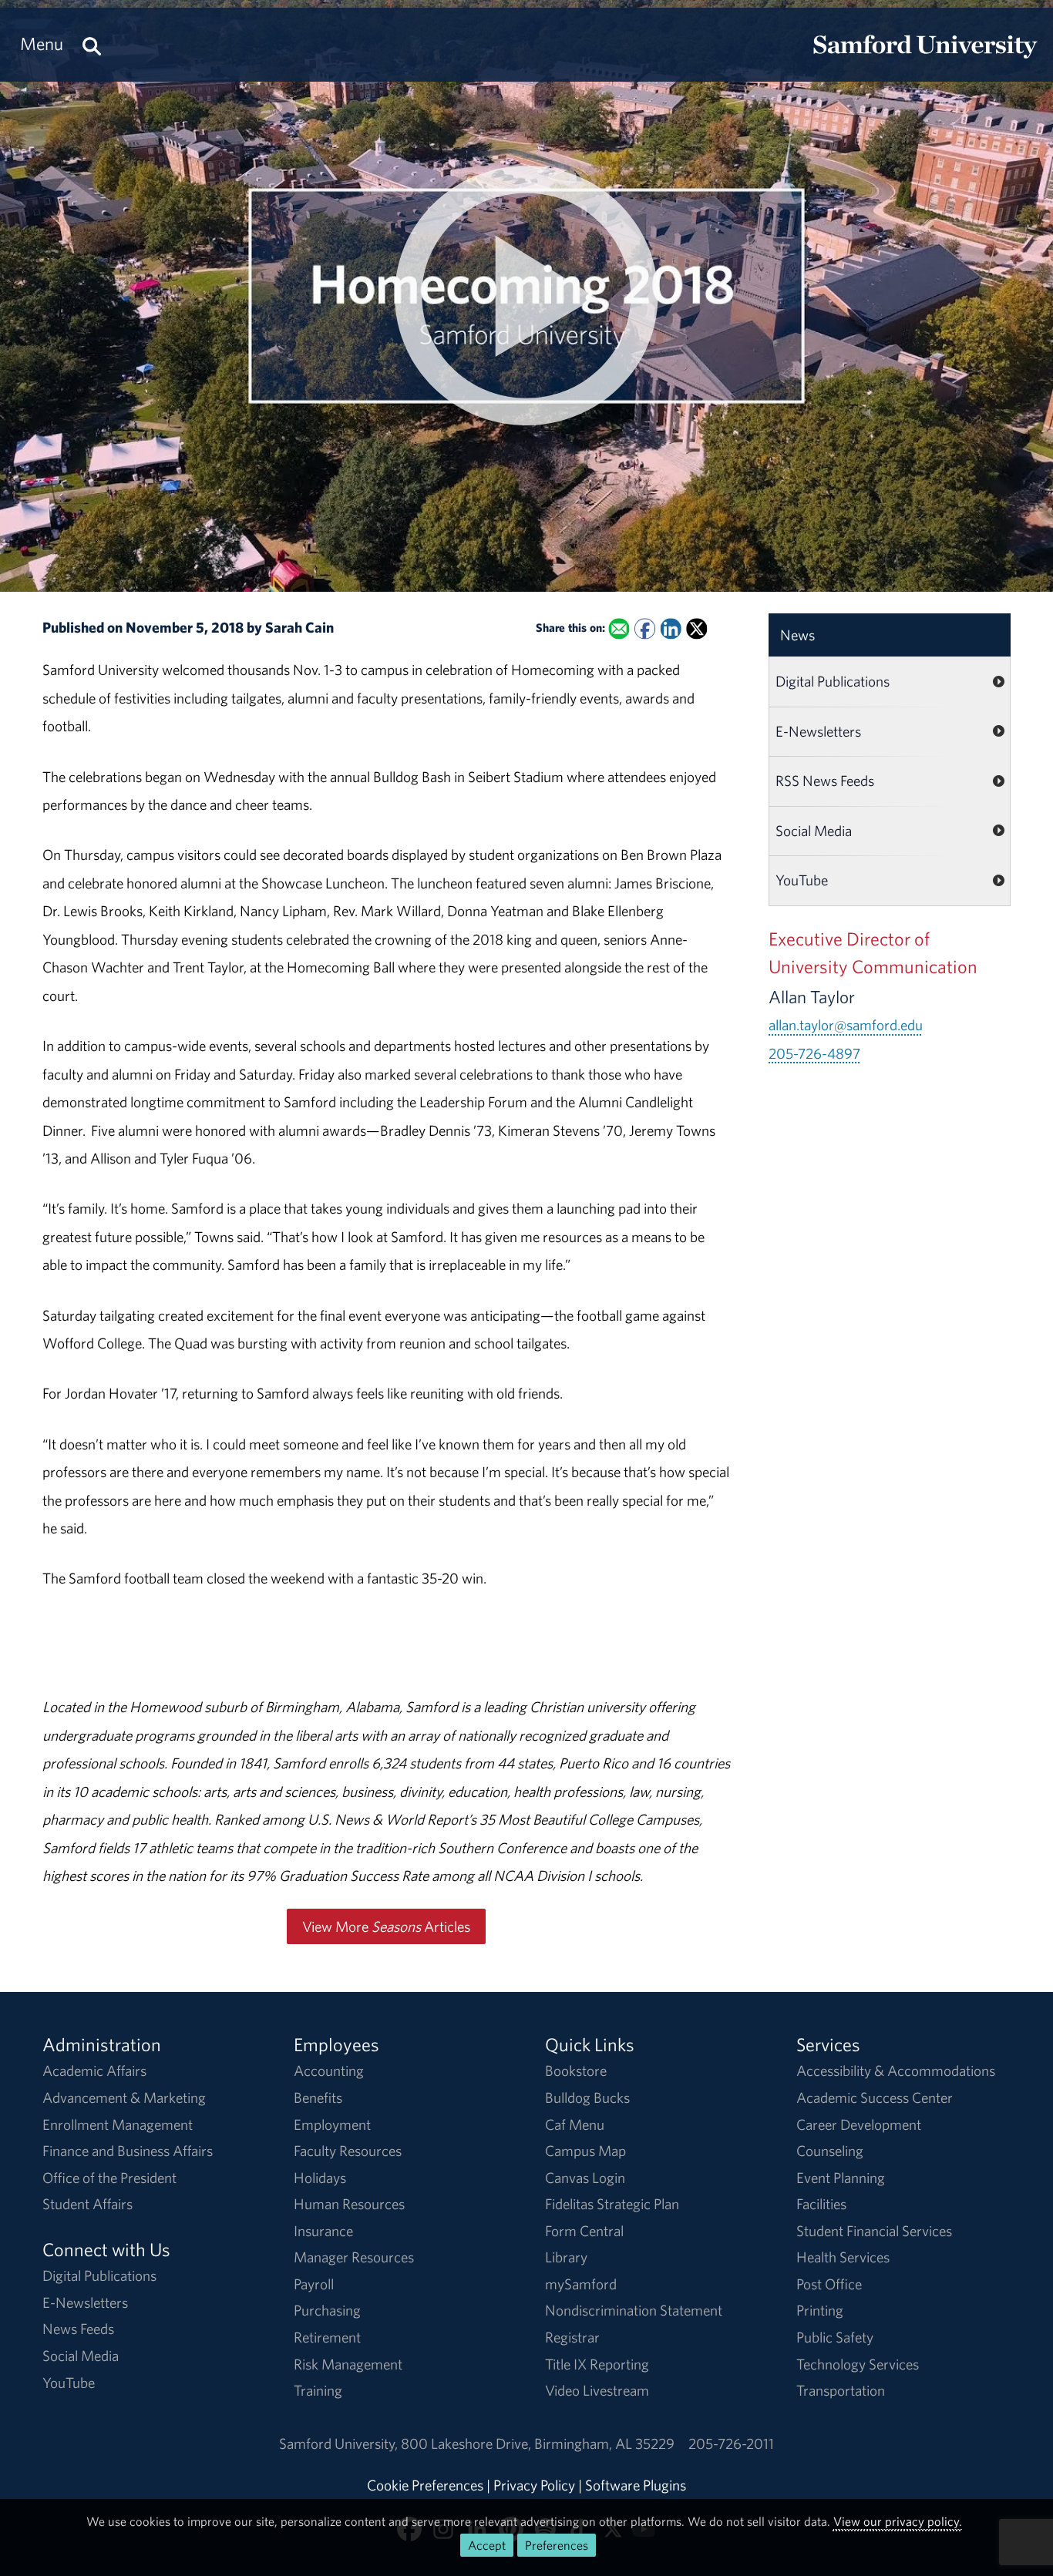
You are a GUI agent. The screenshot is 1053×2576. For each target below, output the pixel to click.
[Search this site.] (92, 44)
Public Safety (835, 2337)
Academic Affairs (94, 2071)
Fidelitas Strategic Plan (612, 2204)
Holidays (320, 2178)
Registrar (572, 2337)
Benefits (318, 2097)
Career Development (859, 2124)
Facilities (821, 2204)
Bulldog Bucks (587, 2097)
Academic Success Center (875, 2097)
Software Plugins (636, 2485)
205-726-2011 (731, 2443)
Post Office (829, 2284)
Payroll (314, 2284)
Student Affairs (87, 2204)
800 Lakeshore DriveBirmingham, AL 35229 (538, 2443)
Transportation (841, 2390)
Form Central (584, 2231)
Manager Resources (354, 2257)
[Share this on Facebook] (645, 628)
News (797, 635)
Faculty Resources (348, 2151)
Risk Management (348, 2364)
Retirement (327, 2337)
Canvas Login (585, 2178)
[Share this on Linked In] (671, 628)
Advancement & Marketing (124, 2097)
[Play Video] (526, 296)
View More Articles (386, 1926)
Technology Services (858, 2364)
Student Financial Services (874, 2231)
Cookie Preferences (425, 2485)
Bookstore (576, 2071)
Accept (487, 2545)
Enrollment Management (118, 2124)
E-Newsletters (818, 731)
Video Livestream (597, 2390)
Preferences (557, 2545)
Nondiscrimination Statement (634, 2310)
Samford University (340, 2443)
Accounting (329, 2071)
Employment (332, 2124)
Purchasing (327, 2310)
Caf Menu (575, 2124)
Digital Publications (833, 681)
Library (566, 2257)
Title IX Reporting (597, 2364)
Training (318, 2390)
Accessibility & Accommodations (896, 2071)
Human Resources (349, 2204)
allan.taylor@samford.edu (846, 1025)
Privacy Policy (534, 2485)
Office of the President (109, 2178)
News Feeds (78, 2329)
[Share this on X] (696, 628)
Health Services (843, 2257)
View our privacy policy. (898, 2521)
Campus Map (585, 2151)
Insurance (323, 2231)
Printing (820, 2310)
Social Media (814, 831)
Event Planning (841, 2178)
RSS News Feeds (825, 781)
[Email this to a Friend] (619, 628)
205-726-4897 (814, 1053)
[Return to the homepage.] (925, 59)
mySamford (581, 2284)
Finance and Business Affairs (128, 2151)
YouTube (802, 880)
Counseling (830, 2151)
